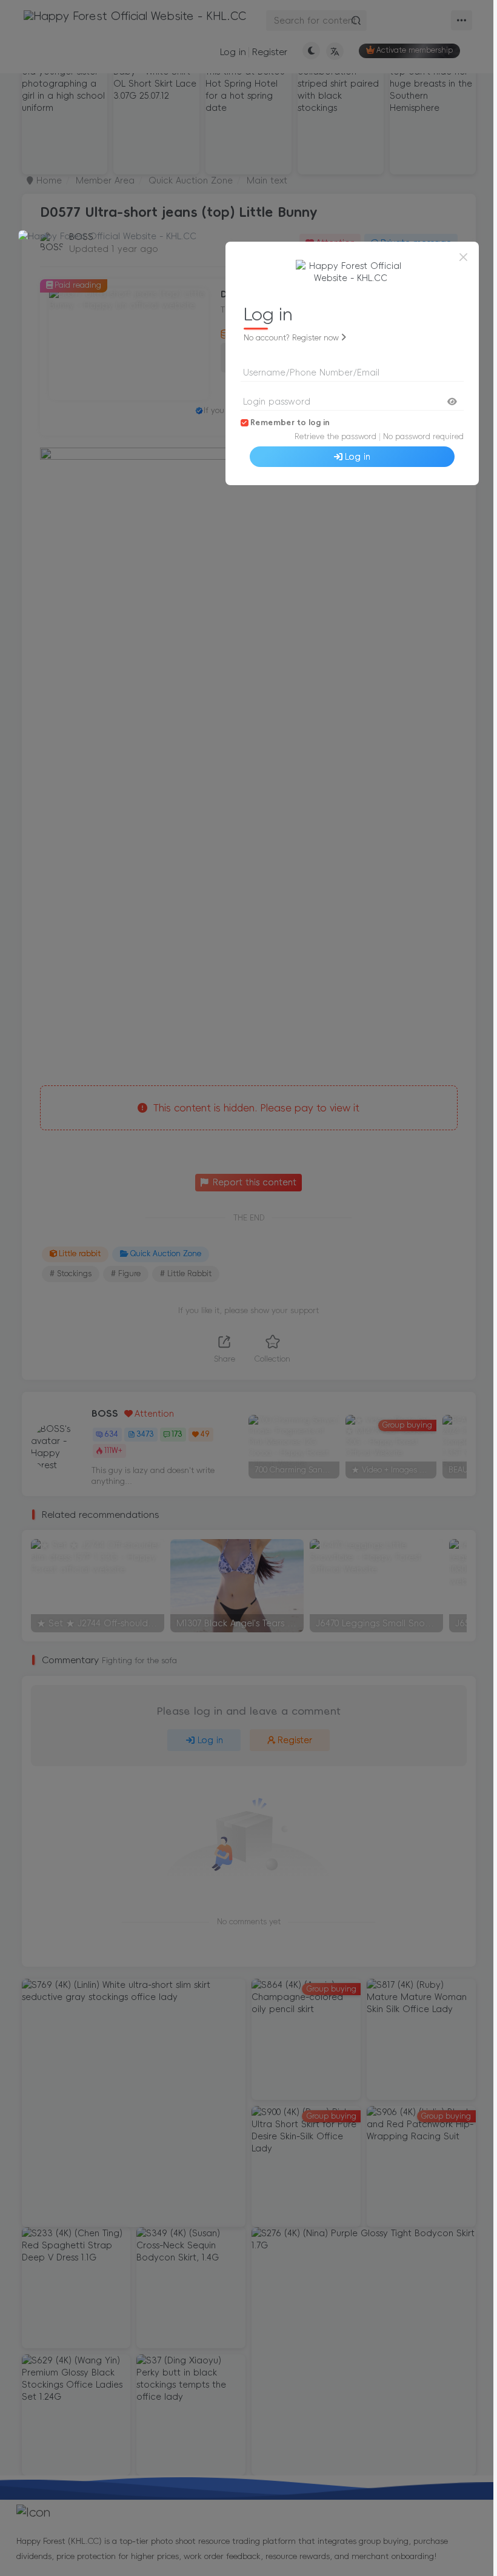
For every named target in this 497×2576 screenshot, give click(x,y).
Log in (358, 457)
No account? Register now (291, 338)
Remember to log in (290, 422)
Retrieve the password (335, 436)
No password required (423, 436)
